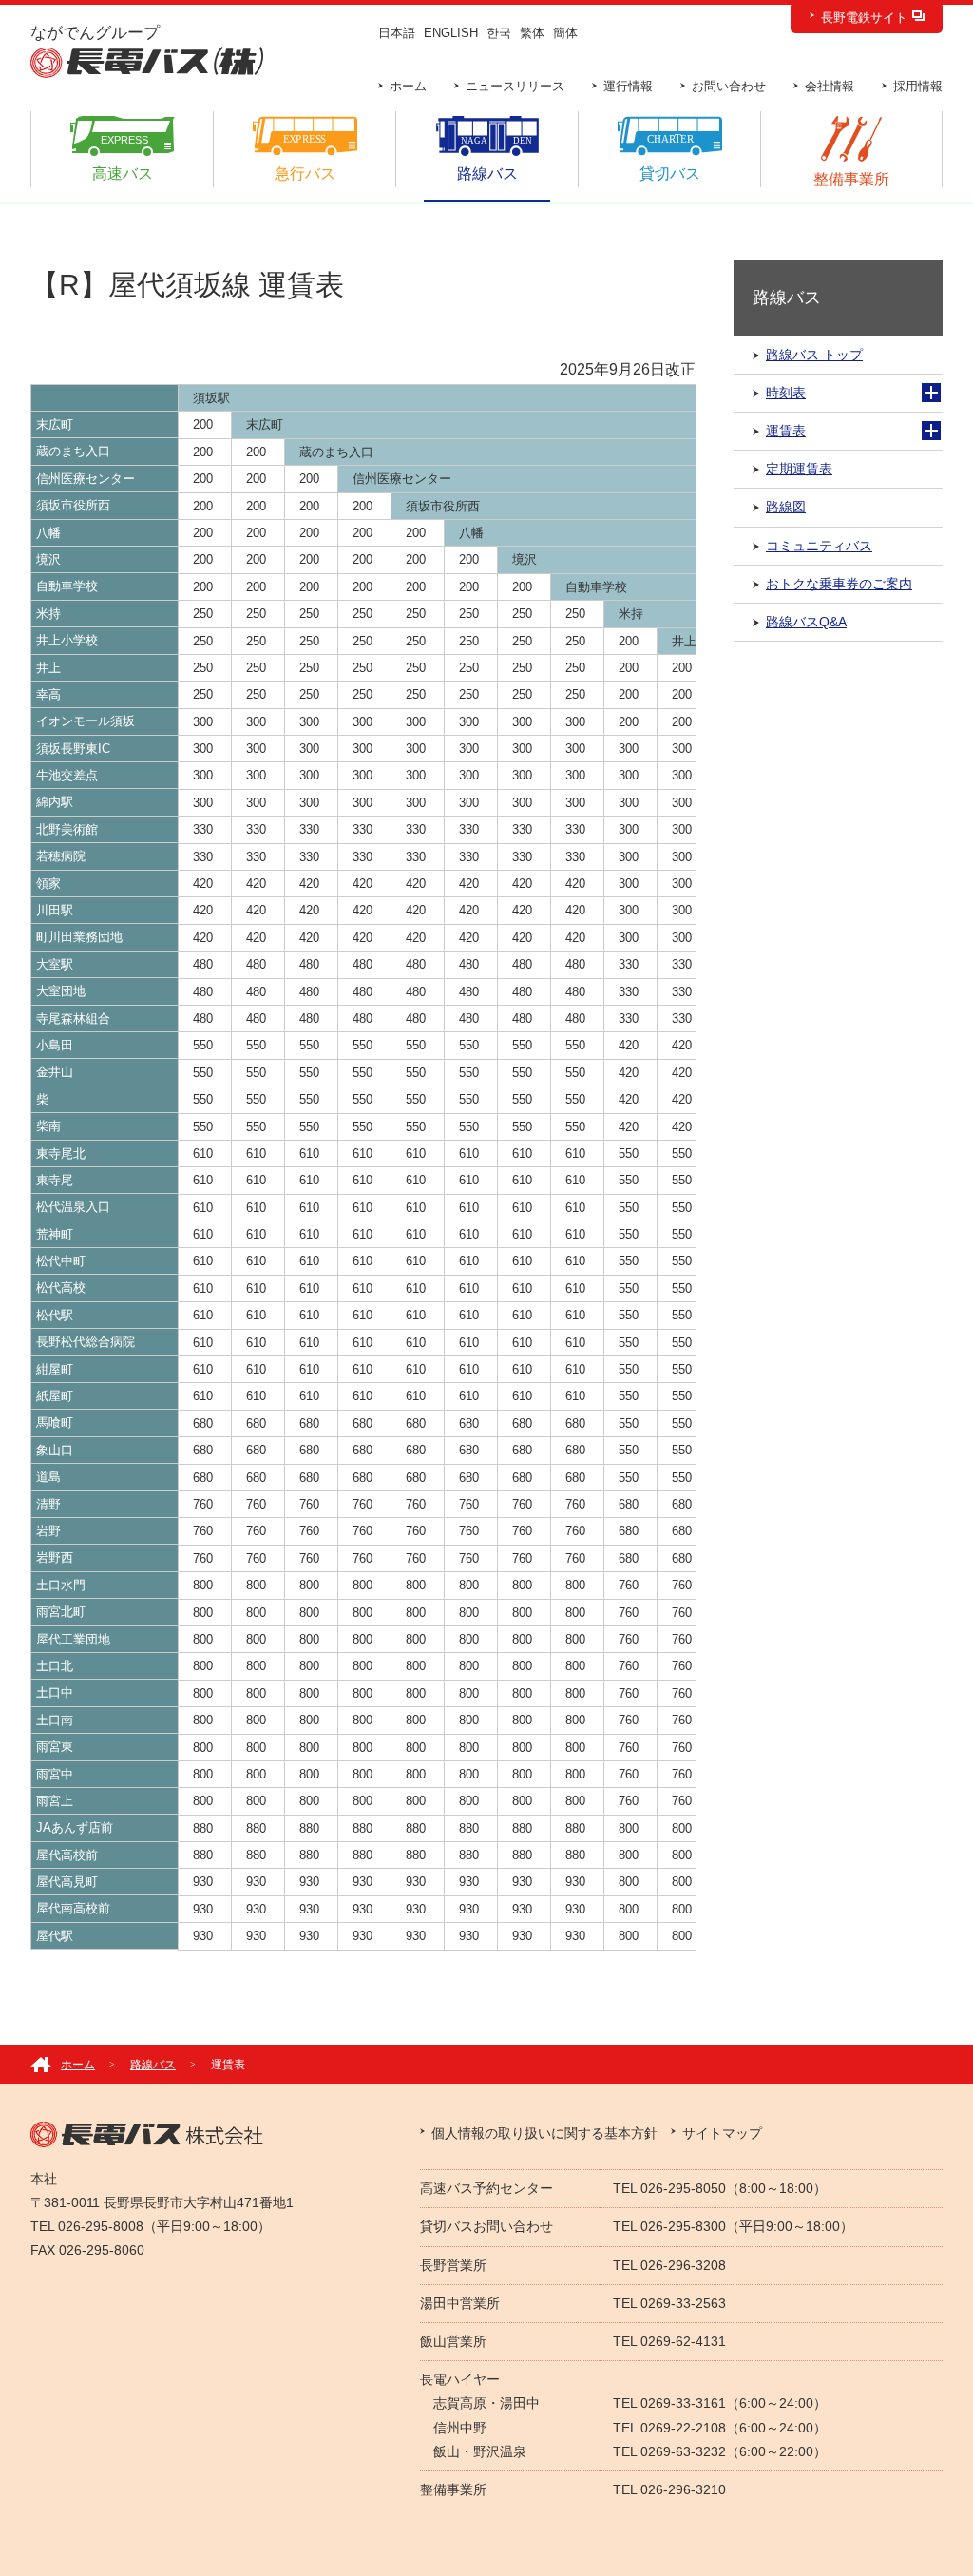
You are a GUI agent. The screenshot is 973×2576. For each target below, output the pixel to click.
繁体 (532, 33)
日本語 (397, 33)
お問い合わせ (729, 86)
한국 (499, 33)
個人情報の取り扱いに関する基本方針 (544, 2133)
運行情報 (628, 86)
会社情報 (830, 86)
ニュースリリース (515, 86)
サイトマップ (722, 2133)
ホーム (408, 86)
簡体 (565, 33)
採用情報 (918, 86)
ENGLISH (451, 33)
